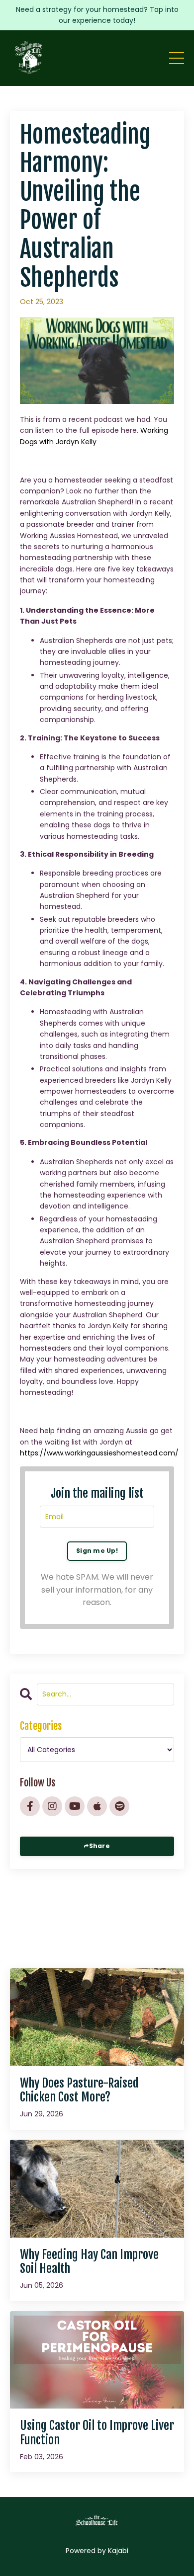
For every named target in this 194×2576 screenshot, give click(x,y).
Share (99, 1846)
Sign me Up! (97, 1551)
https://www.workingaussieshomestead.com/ (99, 1453)
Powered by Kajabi (97, 2551)
